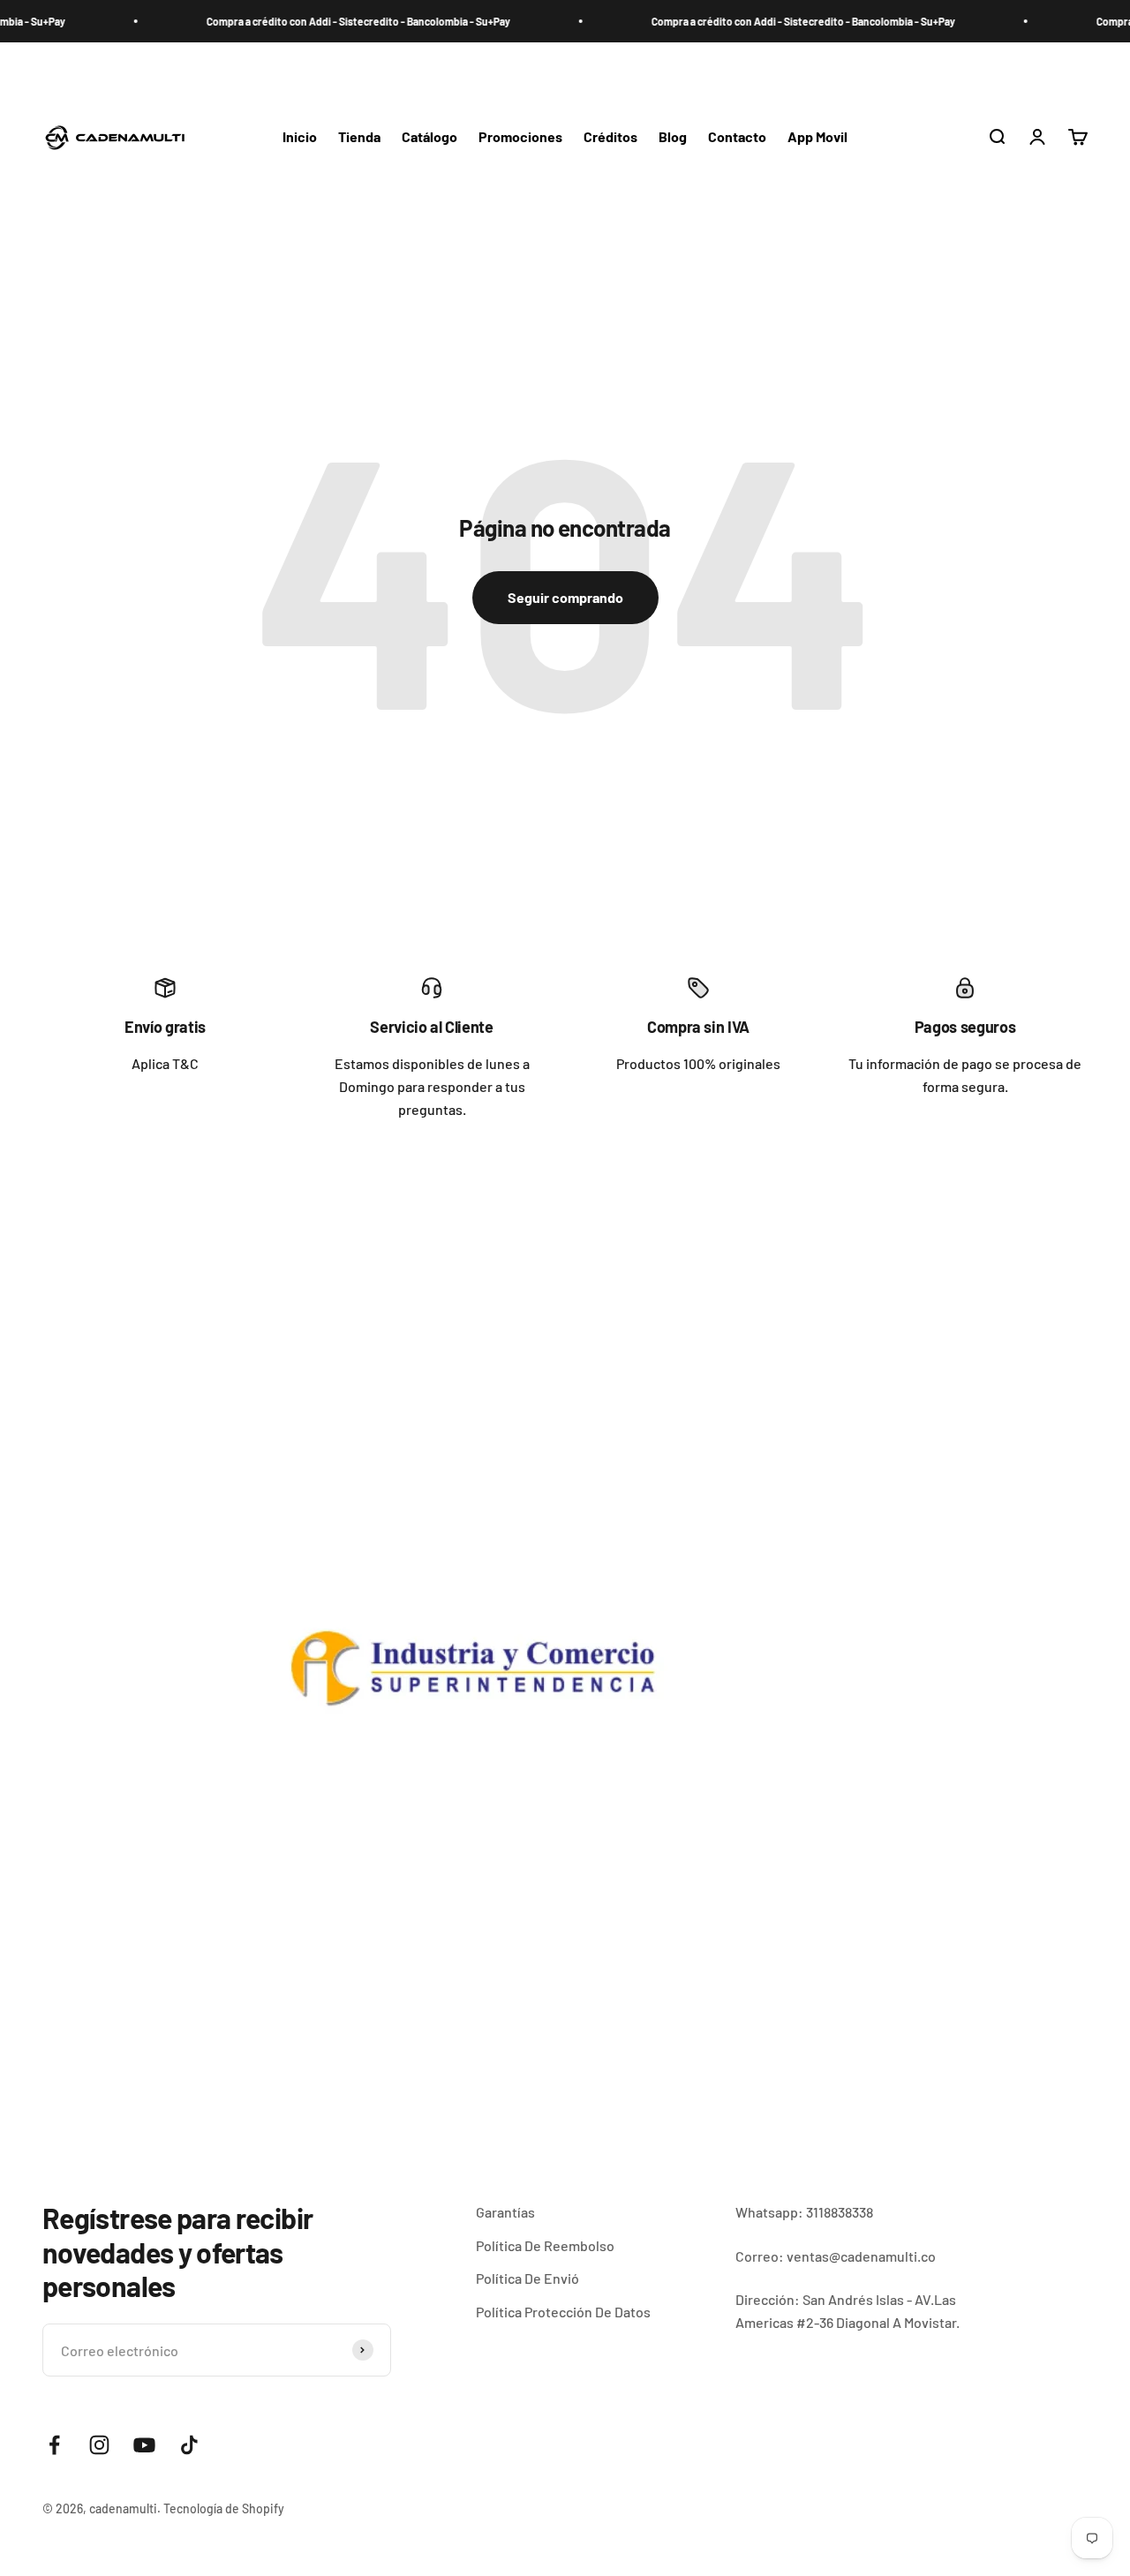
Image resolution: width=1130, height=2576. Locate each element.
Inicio (300, 136)
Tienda (359, 136)
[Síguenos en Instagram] (99, 2445)
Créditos (610, 136)
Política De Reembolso (545, 2245)
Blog (673, 136)
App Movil (817, 136)
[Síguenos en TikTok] (189, 2445)
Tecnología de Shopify (224, 2508)
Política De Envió (527, 2278)
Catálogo (429, 136)
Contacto (737, 136)
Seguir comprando (565, 597)
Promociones (520, 136)
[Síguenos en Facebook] (54, 2445)
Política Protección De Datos (563, 2312)
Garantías (505, 2212)
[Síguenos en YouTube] (144, 2445)
